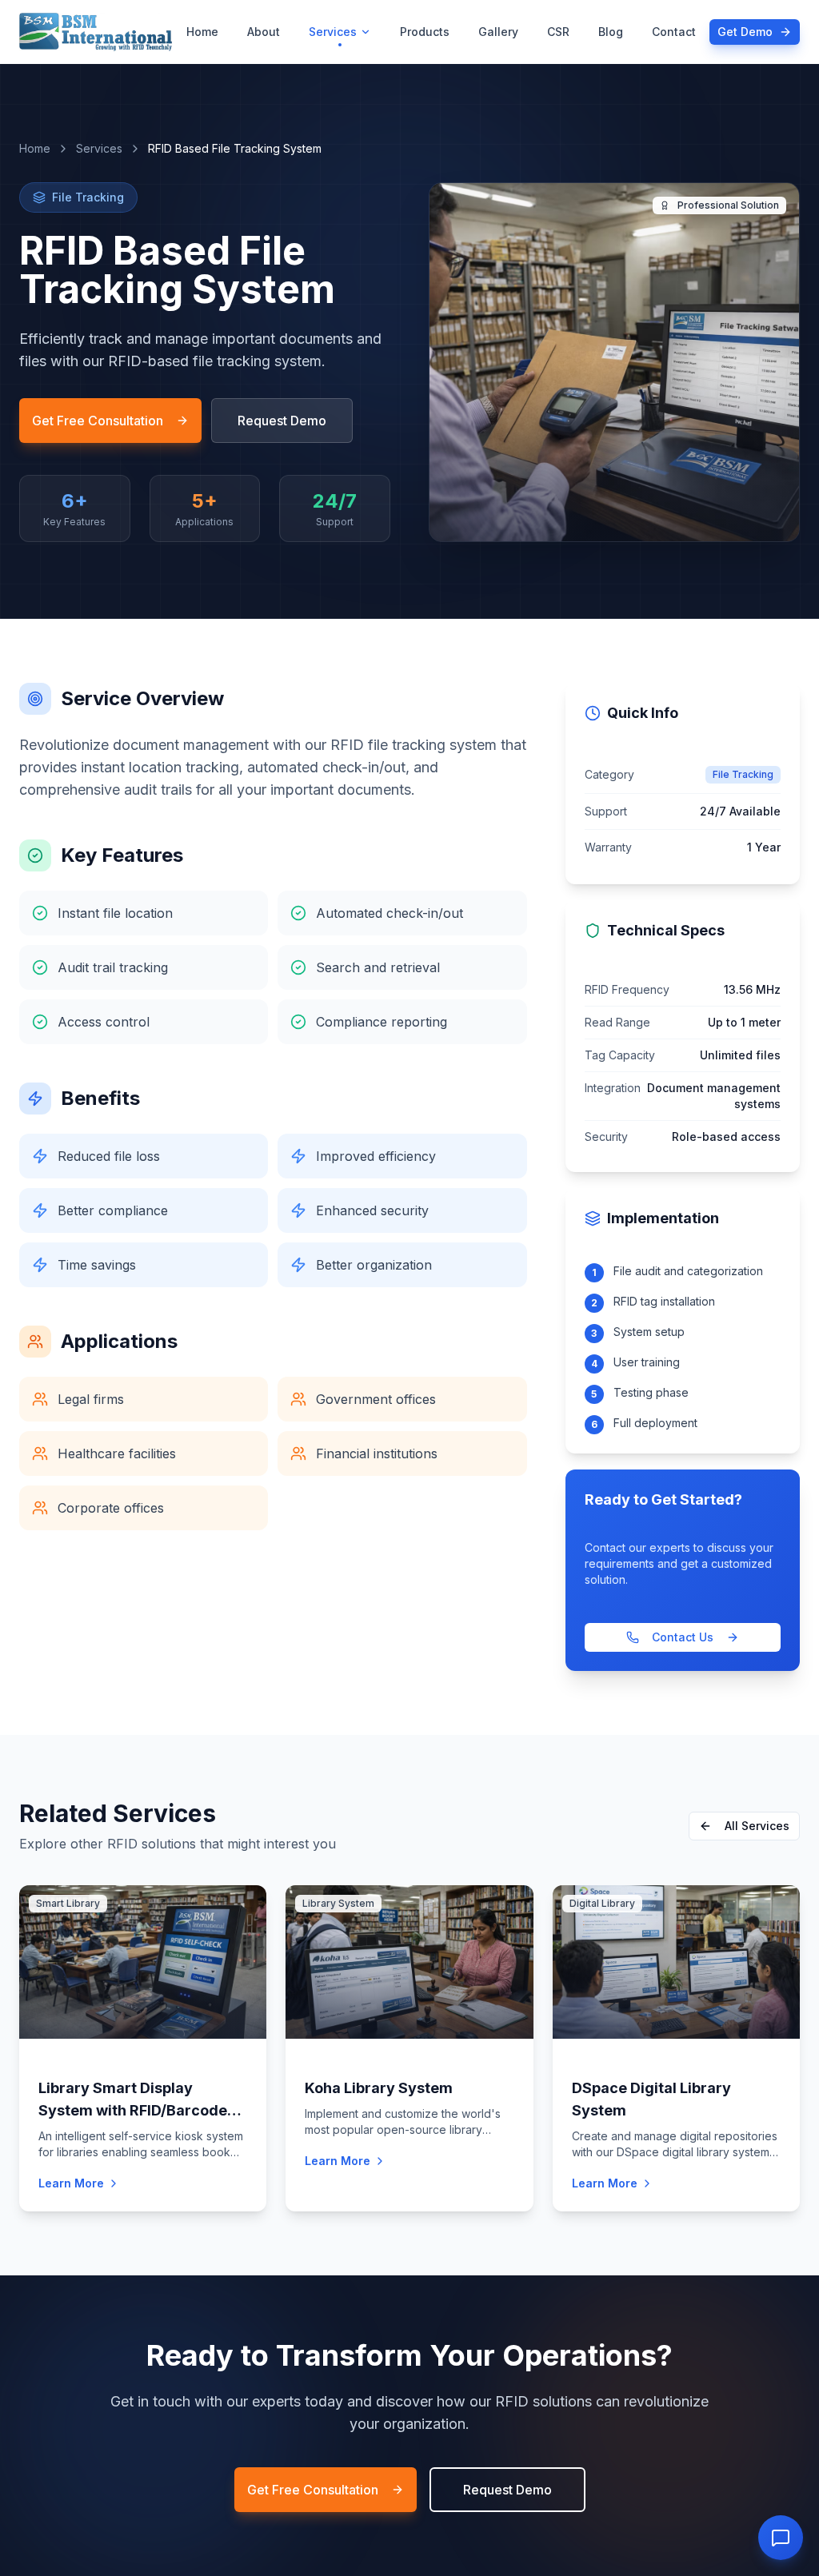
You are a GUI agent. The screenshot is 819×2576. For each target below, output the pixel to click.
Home (202, 32)
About (264, 32)
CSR (558, 32)
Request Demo (282, 421)
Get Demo (745, 32)
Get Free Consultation (98, 421)
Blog (611, 32)
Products (425, 32)
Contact (674, 32)
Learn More (71, 2183)
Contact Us (683, 1637)
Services (333, 32)
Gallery (498, 32)
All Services (757, 1826)
